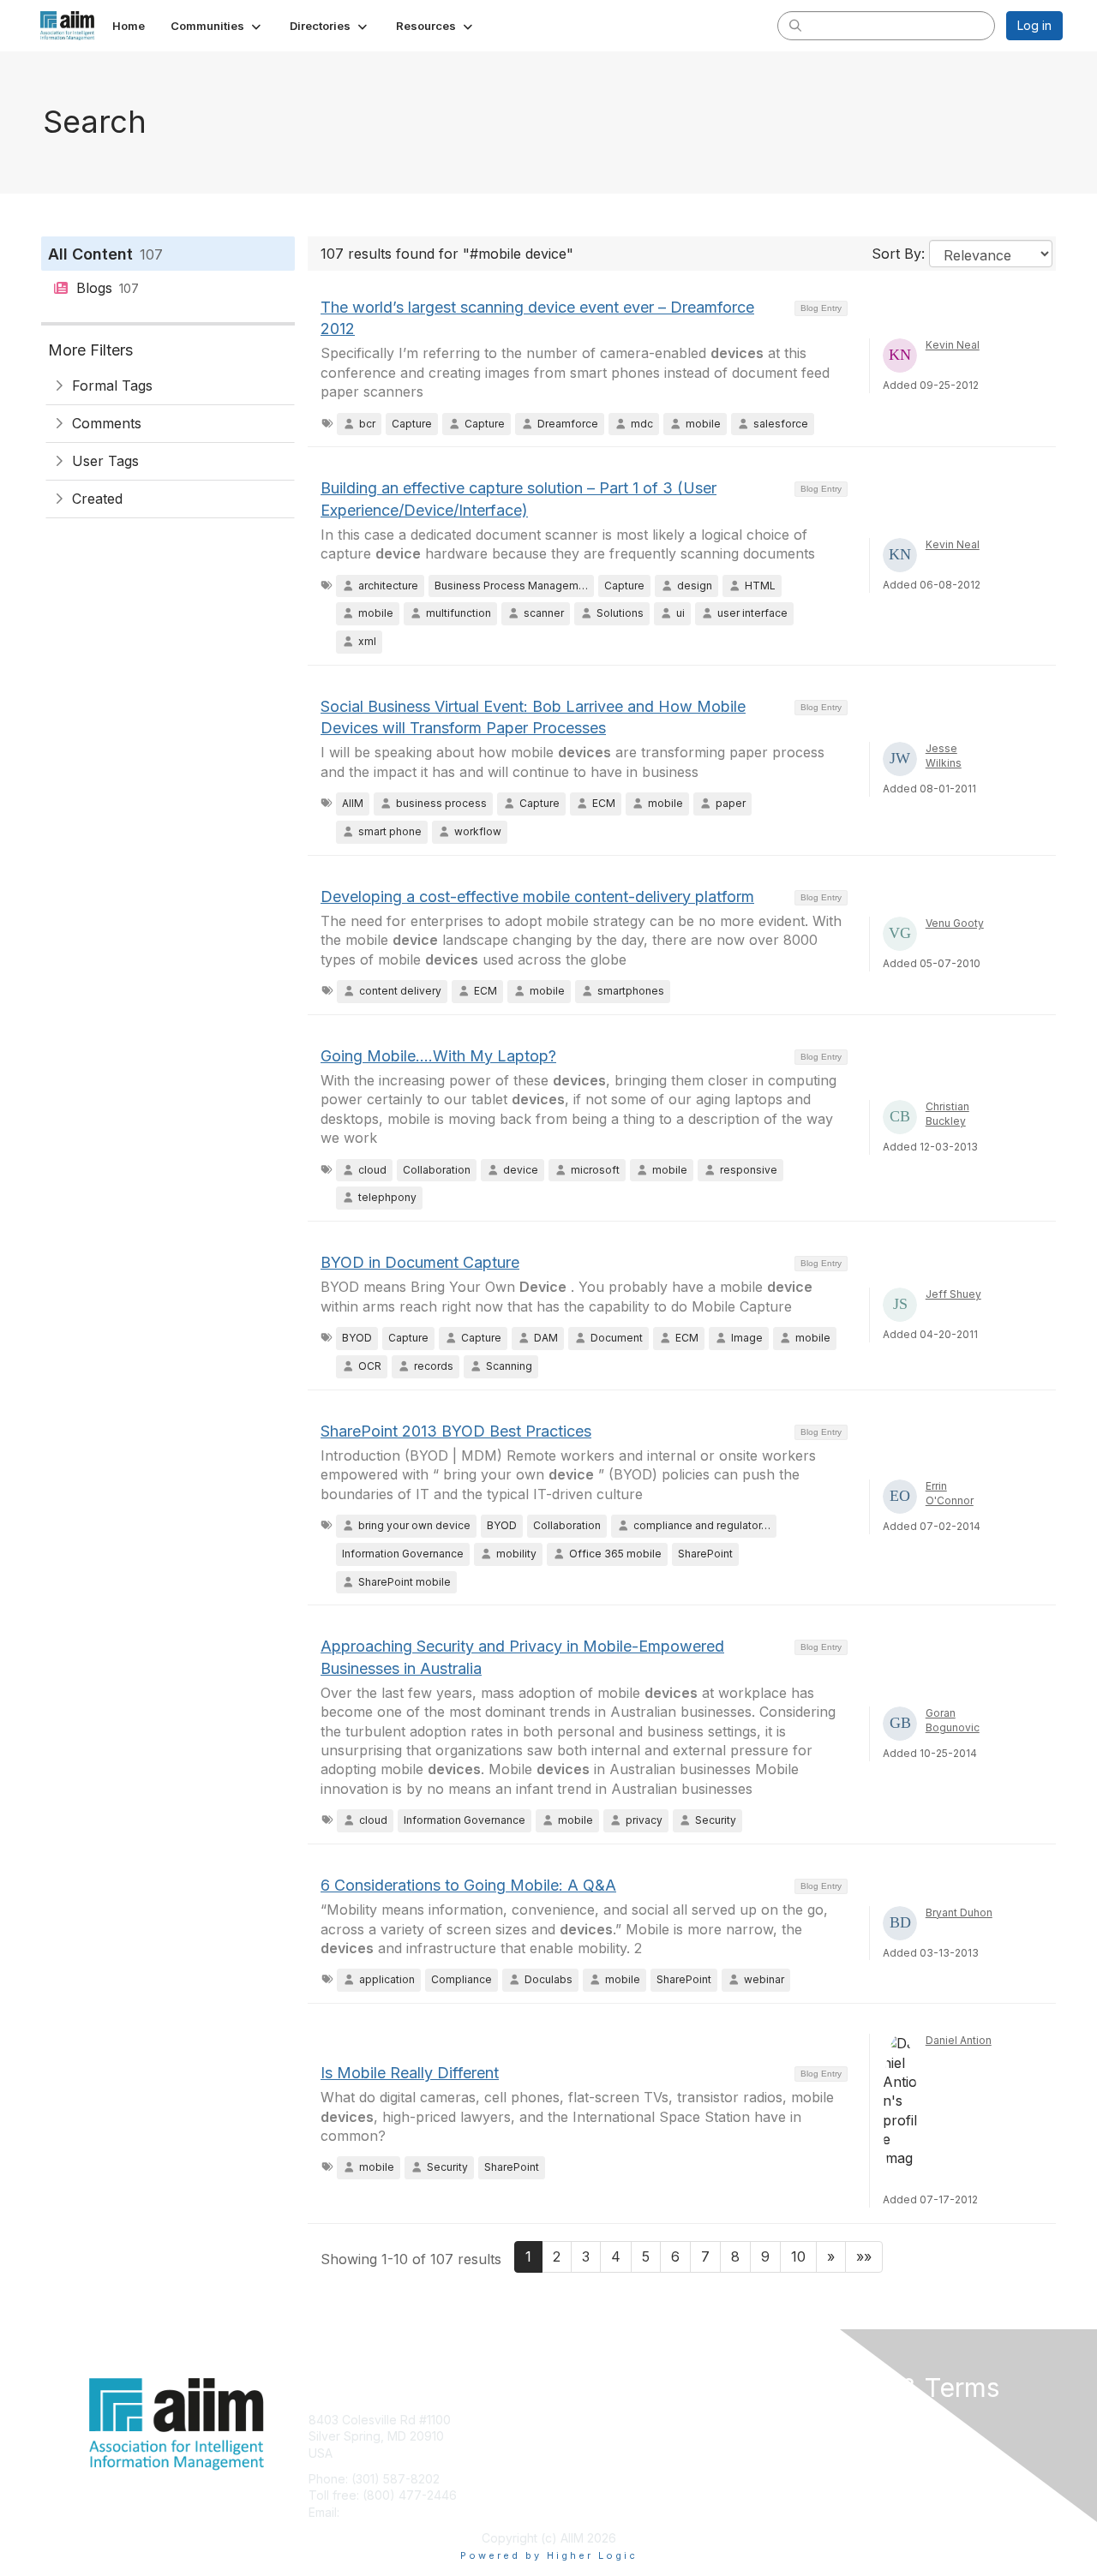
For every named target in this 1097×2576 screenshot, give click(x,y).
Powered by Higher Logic (549, 2555)
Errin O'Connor (950, 1493)
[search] (795, 25)
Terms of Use (841, 2436)
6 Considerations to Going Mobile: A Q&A (468, 1885)
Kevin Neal (953, 345)
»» (864, 2256)
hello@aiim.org (384, 2512)
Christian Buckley (947, 1114)
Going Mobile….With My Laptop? (438, 1056)
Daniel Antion (959, 2040)
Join (567, 2420)
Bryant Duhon (959, 1913)
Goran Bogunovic (953, 1720)
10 (798, 2256)
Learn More (588, 2453)
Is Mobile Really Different (410, 2073)
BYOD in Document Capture (420, 1262)
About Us (829, 2420)
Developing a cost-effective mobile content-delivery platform (537, 897)
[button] (217, 26)
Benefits (578, 2436)
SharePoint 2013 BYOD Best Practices (456, 1431)
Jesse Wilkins (944, 756)
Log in (1034, 25)
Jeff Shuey (953, 1294)
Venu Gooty (955, 923)
